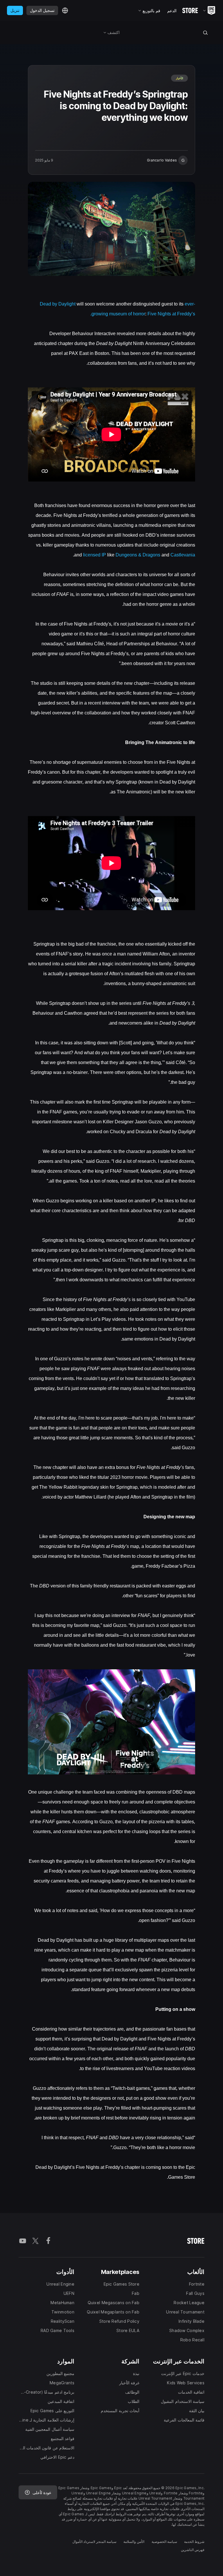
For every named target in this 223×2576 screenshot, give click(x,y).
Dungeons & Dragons (138, 555)
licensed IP (95, 555)
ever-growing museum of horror (143, 309)
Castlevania (183, 555)
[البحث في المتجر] (205, 33)
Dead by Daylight (58, 304)
